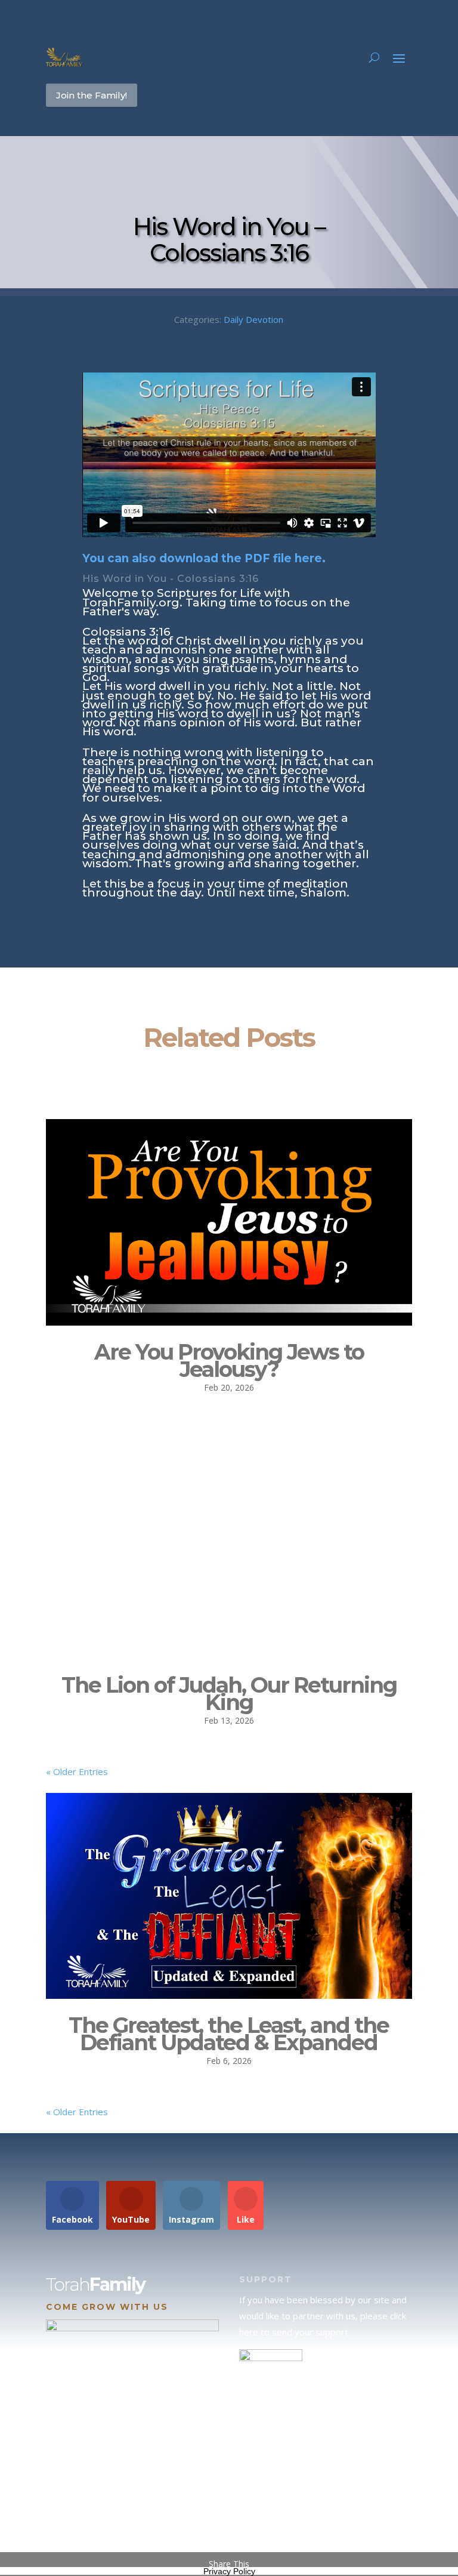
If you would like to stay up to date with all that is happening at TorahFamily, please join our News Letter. (326, 2513)
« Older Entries (77, 1771)
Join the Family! (92, 95)
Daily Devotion (253, 319)
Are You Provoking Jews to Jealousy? (229, 1361)
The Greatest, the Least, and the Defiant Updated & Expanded (229, 2034)
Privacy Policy (229, 2571)
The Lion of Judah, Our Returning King (229, 1694)
